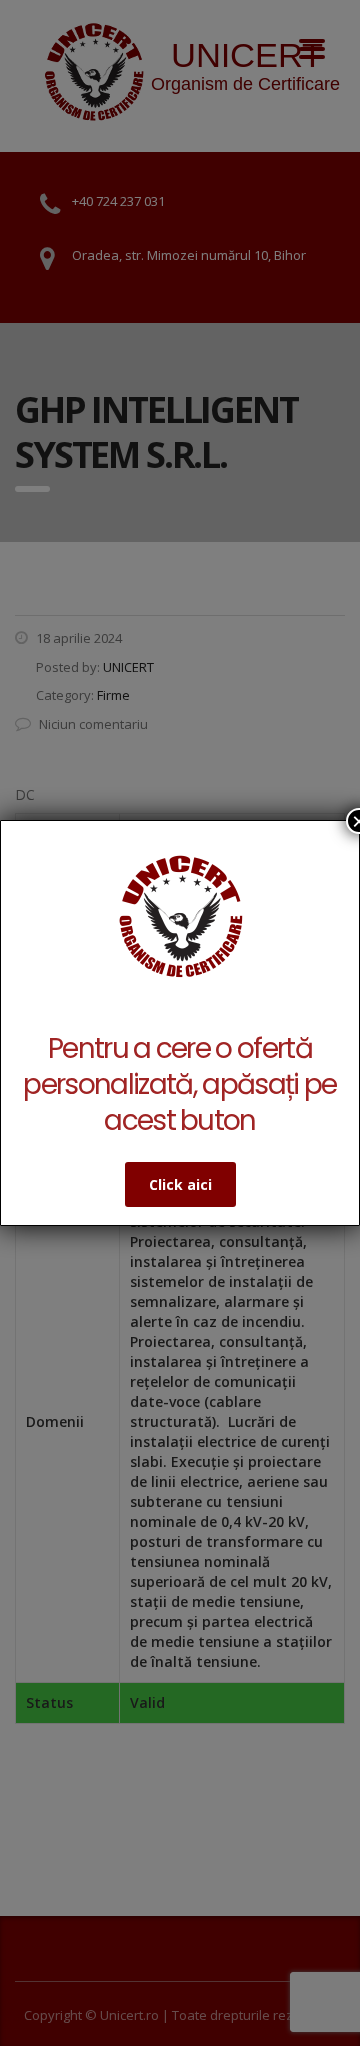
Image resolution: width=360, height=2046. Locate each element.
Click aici (180, 1184)
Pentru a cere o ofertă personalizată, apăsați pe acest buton (179, 1084)
